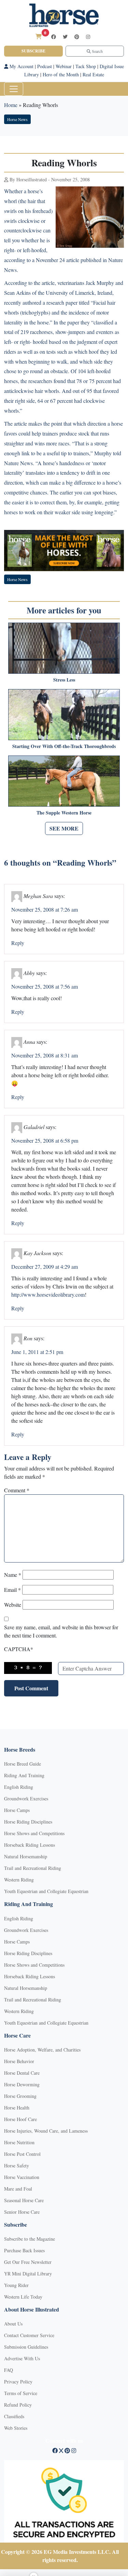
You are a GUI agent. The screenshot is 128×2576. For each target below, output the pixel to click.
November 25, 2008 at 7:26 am (45, 909)
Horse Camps (17, 1810)
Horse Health (17, 2108)
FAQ (9, 2370)
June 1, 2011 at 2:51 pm (37, 1352)
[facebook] (54, 37)
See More (64, 828)
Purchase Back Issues (24, 2250)
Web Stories (16, 2428)
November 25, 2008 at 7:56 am (45, 986)
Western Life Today (23, 2297)
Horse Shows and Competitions (34, 1833)
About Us (13, 2324)
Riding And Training (24, 1775)
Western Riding (19, 1880)
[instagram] (88, 37)
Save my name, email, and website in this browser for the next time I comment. (61, 1631)
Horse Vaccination (22, 2177)
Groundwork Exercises (26, 1798)
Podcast (45, 66)
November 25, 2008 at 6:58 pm (45, 1140)
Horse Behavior (19, 2061)
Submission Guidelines (26, 2347)
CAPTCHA (19, 1649)
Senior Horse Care (22, 2212)
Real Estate (93, 74)
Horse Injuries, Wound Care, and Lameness (46, 2131)
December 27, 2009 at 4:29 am (45, 1267)
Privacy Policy (18, 2382)
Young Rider (16, 2285)
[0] (39, 36)
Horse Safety (17, 2166)
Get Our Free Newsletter (28, 2262)
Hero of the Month (61, 74)
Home (11, 105)
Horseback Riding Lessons (30, 1845)
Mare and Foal (18, 2189)
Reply (18, 943)
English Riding (19, 1787)
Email (12, 1590)
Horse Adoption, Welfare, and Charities (42, 2050)
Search (97, 51)
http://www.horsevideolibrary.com (48, 1294)
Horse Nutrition (19, 2142)
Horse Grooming (20, 2096)
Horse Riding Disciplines (28, 1822)
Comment (17, 1490)
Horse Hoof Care (20, 2119)
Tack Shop (86, 66)
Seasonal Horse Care (24, 2200)
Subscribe (33, 51)
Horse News (17, 119)
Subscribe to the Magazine (30, 2239)
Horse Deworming (22, 2084)
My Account (21, 66)
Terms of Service (21, 2393)
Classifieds (14, 2416)
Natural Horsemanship (26, 1856)
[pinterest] (77, 37)
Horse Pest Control (22, 2154)
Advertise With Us (22, 2358)
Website (13, 1605)
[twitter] (65, 37)
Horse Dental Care (22, 2073)
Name (13, 1575)
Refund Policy (18, 2405)
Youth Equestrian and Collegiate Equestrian (46, 1891)
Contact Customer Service (29, 2335)
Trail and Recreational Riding (33, 1868)
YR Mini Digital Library (28, 2274)
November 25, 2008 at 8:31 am (45, 1055)
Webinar (64, 66)
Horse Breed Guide (23, 1764)
